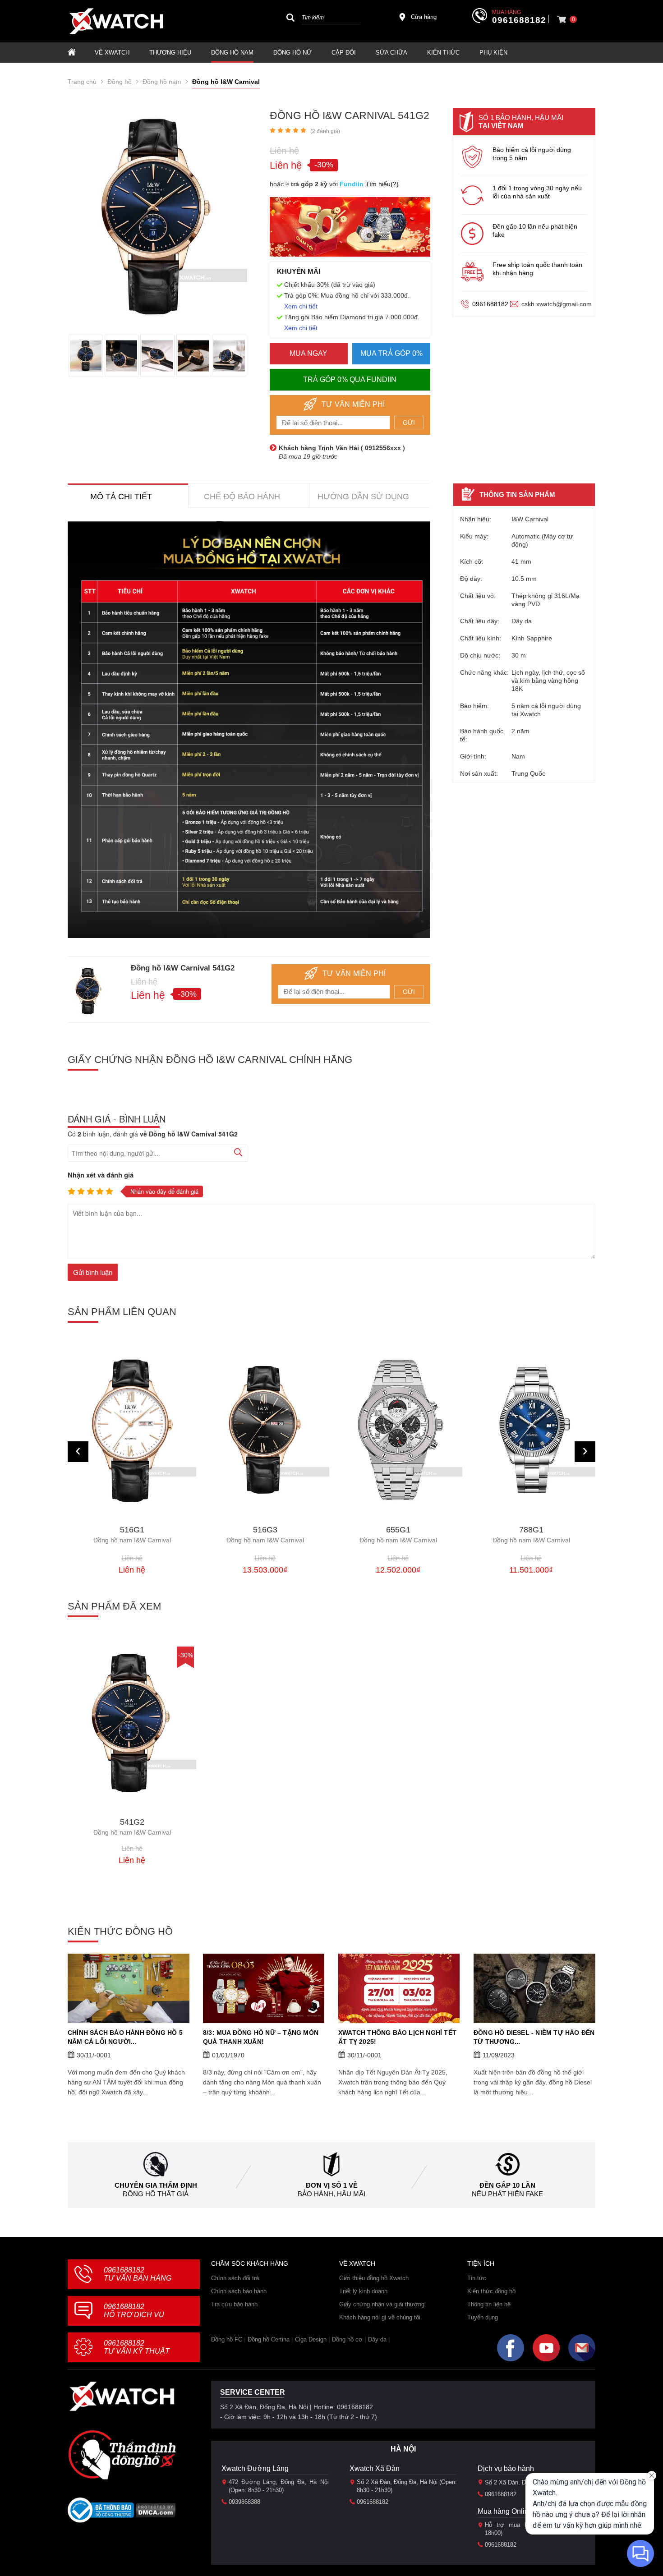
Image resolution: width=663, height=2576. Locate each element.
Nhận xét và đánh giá (101, 1175)
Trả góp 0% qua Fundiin (350, 379)
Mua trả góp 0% (391, 353)
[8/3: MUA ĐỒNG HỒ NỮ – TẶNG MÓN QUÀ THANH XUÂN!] (264, 1988)
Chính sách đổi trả (235, 2278)
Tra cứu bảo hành (234, 2304)
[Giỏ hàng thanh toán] (562, 19)
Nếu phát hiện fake (507, 2194)
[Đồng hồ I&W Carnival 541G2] (132, 1723)
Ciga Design (311, 2339)
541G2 (132, 1827)
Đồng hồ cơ (347, 2339)
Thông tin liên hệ (489, 2304)
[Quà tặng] (350, 229)
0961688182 (519, 20)
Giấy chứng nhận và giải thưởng (382, 2304)
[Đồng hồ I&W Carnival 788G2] (531, 1429)
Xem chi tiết (301, 306)
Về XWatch (112, 53)
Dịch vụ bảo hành (506, 2468)
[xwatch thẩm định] (122, 2455)
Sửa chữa (391, 53)
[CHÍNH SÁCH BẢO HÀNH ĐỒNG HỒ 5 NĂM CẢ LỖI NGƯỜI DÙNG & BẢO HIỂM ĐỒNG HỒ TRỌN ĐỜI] (129, 1988)
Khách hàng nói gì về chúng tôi (380, 2317)
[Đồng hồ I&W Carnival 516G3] (132, 1430)
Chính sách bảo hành (239, 2291)
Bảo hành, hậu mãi (331, 2194)
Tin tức (477, 2278)
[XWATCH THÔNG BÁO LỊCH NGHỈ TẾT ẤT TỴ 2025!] (399, 1988)
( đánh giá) (325, 131)
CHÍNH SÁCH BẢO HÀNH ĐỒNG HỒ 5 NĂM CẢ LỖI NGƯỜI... (125, 2037)
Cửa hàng (424, 17)
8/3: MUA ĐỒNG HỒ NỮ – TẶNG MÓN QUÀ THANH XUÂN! (261, 2037)
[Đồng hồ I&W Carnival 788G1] (398, 1430)
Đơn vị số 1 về (332, 2185)
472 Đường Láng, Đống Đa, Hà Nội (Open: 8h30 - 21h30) (279, 2486)
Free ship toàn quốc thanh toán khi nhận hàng (537, 269)
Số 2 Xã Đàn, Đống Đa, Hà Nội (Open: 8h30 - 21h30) (407, 2486)
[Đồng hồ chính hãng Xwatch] (116, 21)
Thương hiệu (170, 53)
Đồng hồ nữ (292, 53)
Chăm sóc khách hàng (250, 2263)
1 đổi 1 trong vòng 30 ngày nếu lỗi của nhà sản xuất (537, 192)
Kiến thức (443, 53)
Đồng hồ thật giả (156, 2194)
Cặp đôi (344, 53)
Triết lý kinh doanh (363, 2291)
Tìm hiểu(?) (382, 184)
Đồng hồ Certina (269, 2339)
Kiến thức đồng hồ (491, 2291)
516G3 (132, 1535)
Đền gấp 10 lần (507, 2185)
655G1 (265, 1535)
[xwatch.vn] (122, 2396)
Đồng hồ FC (227, 2339)
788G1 (398, 1535)
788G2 (531, 1533)
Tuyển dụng (483, 2317)
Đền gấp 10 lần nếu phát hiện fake (535, 230)
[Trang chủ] (72, 53)
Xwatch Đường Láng (255, 2468)
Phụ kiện (493, 53)
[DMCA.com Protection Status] (156, 2513)
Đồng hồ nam (232, 53)
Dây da (377, 2339)
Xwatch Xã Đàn (375, 2468)
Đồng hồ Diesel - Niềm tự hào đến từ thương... (534, 2037)
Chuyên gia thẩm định (156, 2185)
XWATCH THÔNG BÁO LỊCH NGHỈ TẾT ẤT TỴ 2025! (397, 2037)
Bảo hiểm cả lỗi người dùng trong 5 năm (532, 154)
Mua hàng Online (505, 2511)
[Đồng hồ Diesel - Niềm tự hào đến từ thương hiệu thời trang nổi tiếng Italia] (534, 1988)
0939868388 (244, 2502)
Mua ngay (308, 353)
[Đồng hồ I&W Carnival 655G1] (265, 1430)
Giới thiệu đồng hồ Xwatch (374, 2278)
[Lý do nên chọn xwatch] (249, 730)
